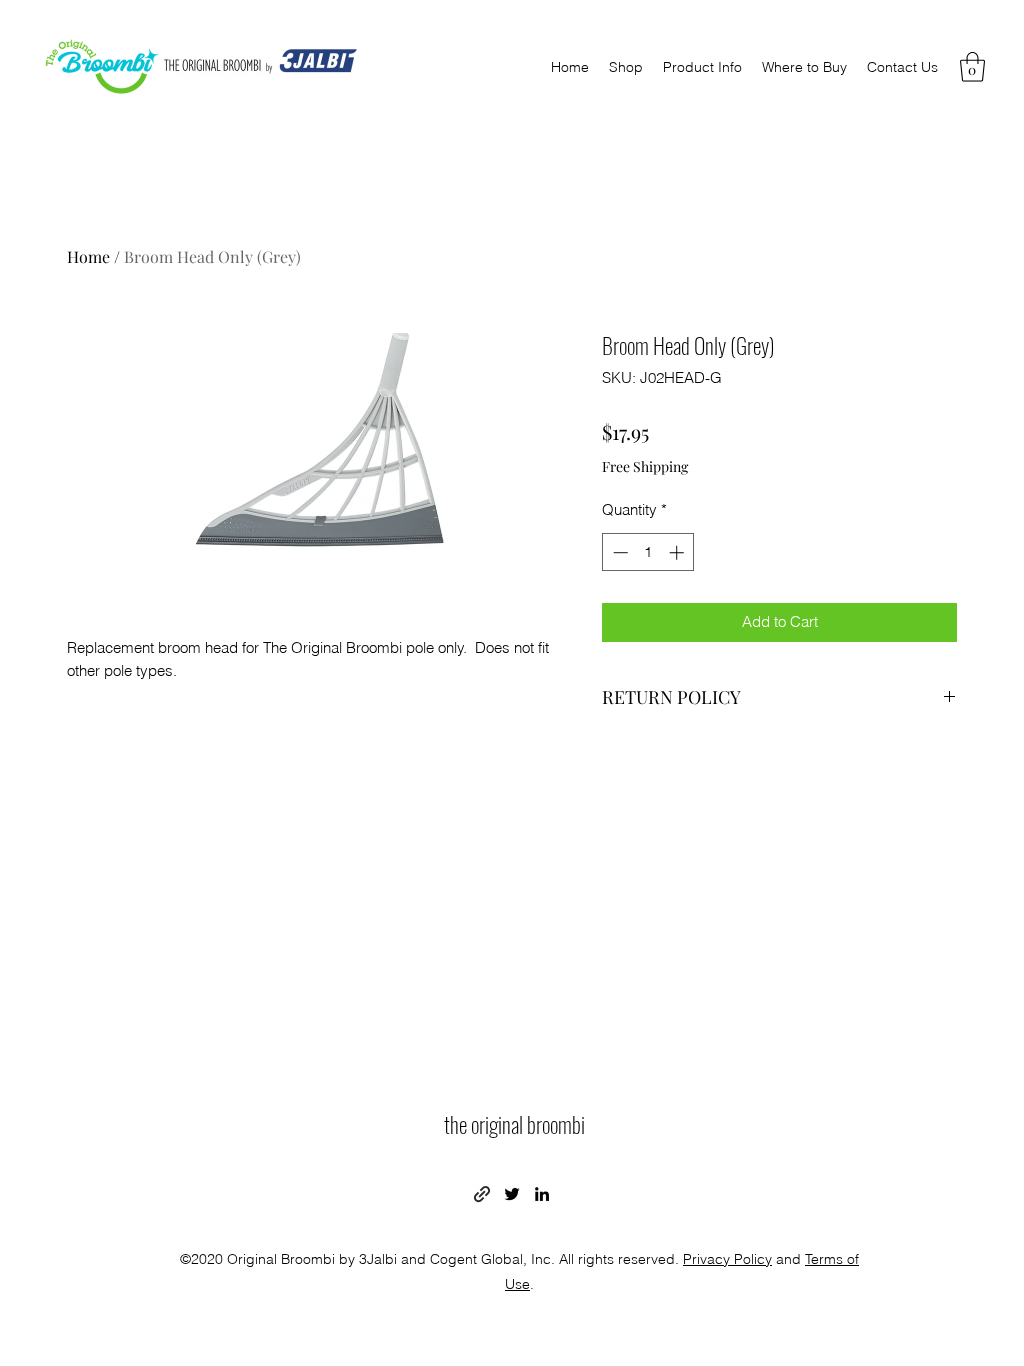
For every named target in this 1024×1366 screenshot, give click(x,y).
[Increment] (678, 552)
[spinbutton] (648, 552)
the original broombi (514, 1124)
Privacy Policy (727, 1259)
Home (88, 256)
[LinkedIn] (542, 1194)
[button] (972, 67)
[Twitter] (512, 1194)
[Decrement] (618, 552)
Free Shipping (645, 466)
